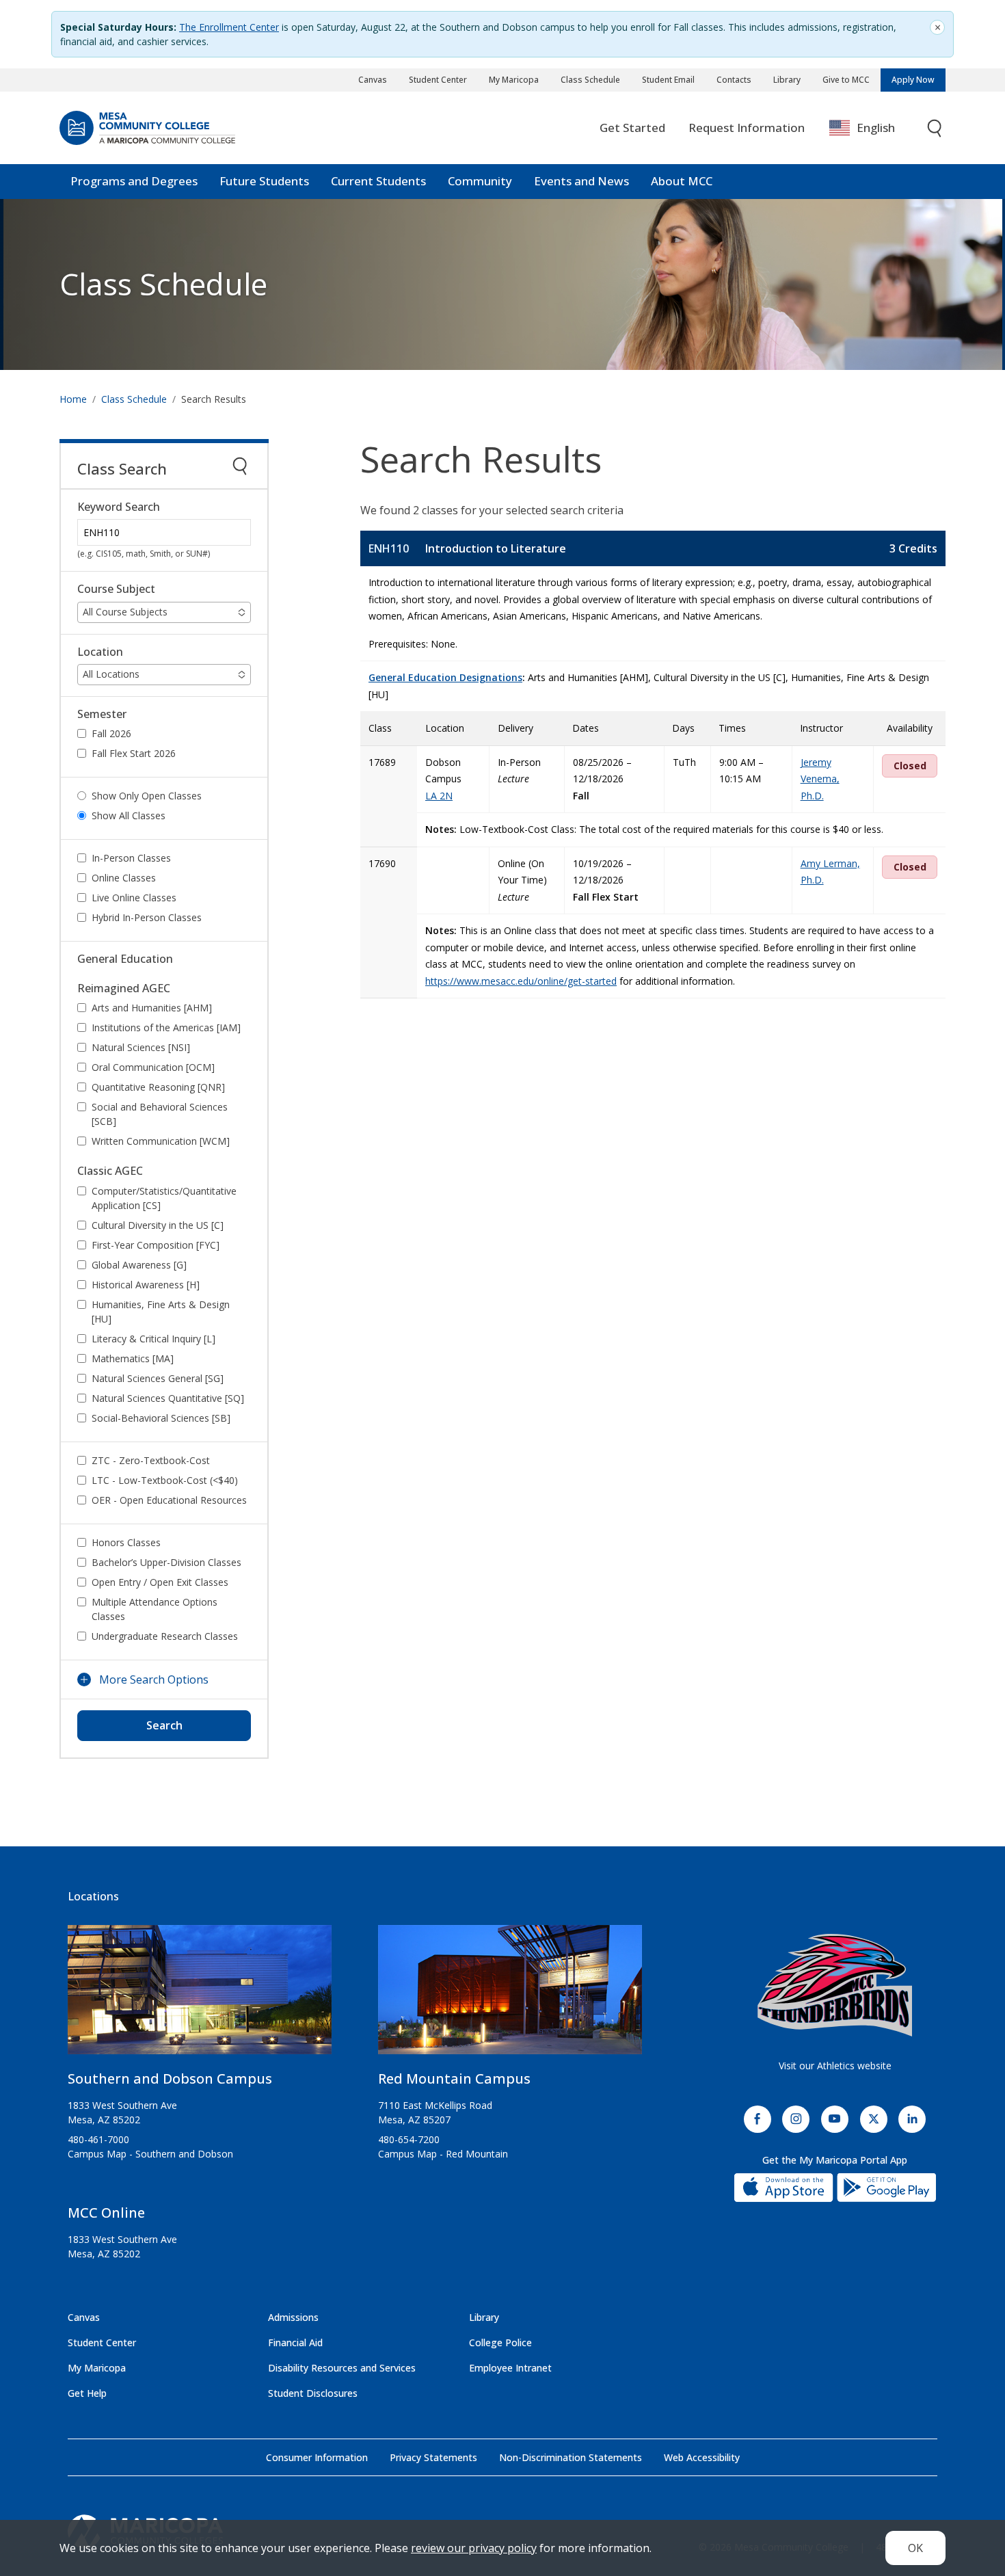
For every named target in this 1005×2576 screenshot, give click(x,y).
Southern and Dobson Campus (170, 2079)
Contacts (734, 80)
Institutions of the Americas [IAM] (166, 1027)
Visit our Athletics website (835, 2066)
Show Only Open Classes (147, 796)
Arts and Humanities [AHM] (152, 1008)
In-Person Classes (131, 858)
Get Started (632, 128)
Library (787, 80)
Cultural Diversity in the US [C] (158, 1225)
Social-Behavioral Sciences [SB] (161, 1418)
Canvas (373, 80)
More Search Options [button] (154, 1679)
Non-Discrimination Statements (571, 2457)
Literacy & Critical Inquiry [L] (153, 1339)
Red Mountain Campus (454, 2079)
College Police (500, 2342)
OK (915, 2548)
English (876, 128)
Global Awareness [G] (139, 1265)
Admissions (293, 2317)
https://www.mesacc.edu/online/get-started (521, 981)
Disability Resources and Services (342, 2368)
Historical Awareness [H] (146, 1285)
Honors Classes (126, 1542)
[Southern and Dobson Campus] (200, 1995)
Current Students (378, 181)
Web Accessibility (702, 2457)
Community (480, 181)
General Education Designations (445, 677)
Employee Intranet (510, 2368)
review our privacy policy (474, 2548)
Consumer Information (317, 2457)
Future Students (264, 181)
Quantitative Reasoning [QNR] (158, 1087)
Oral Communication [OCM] (153, 1067)
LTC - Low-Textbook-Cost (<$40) (165, 1480)
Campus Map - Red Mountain (443, 2154)
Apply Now (913, 80)
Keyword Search (119, 507)
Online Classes (124, 878)
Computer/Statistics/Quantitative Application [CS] (164, 1198)
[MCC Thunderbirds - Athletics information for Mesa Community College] (835, 1985)
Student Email (668, 80)
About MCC (682, 181)
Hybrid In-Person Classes (147, 917)
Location (100, 652)
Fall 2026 (111, 733)
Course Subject (116, 589)
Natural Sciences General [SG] (158, 1378)
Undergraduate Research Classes (165, 1636)
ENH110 (389, 548)
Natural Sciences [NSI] (141, 1047)
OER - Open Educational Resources (169, 1500)
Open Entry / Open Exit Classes (160, 1582)
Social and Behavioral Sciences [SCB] (160, 1114)
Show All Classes (129, 815)
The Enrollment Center (229, 27)
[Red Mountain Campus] (510, 1995)
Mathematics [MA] (133, 1358)
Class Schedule (590, 80)
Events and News (581, 181)
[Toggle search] (935, 128)
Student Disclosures (313, 2393)
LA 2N (439, 796)
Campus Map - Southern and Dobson (150, 2154)
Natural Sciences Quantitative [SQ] (168, 1398)
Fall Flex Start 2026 (134, 753)
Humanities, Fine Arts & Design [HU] (161, 1312)
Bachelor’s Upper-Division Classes (166, 1562)
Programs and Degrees (134, 181)
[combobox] (872, 128)
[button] (164, 612)
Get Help (87, 2393)
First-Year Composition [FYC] (156, 1245)
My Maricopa (514, 80)
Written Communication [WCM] (161, 1141)
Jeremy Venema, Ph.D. (820, 779)
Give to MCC (846, 80)
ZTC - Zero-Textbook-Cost (151, 1460)
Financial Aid (295, 2342)
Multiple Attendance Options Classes (155, 1609)
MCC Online (106, 2213)
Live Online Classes (134, 898)
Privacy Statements (433, 2457)
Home (73, 399)
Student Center (438, 80)
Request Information (747, 128)
